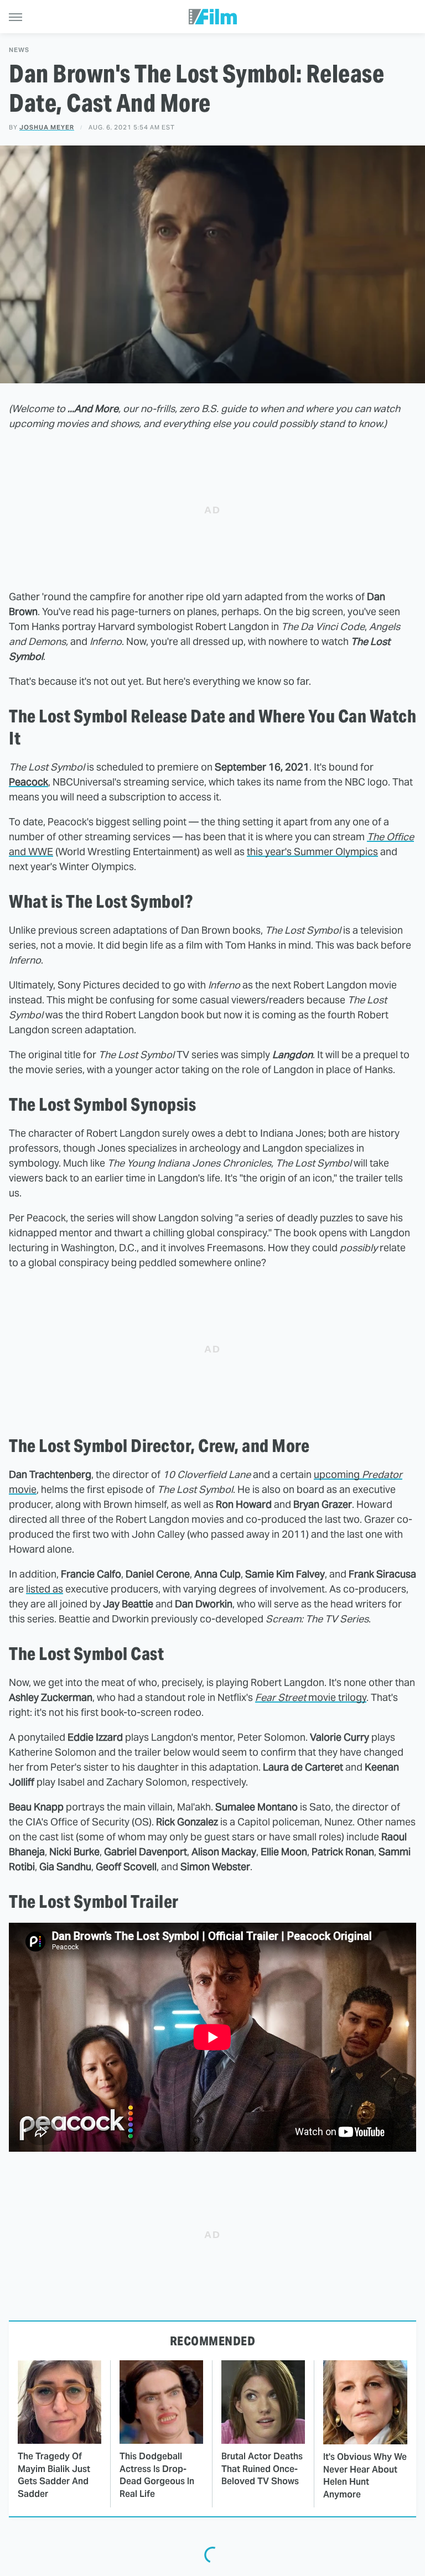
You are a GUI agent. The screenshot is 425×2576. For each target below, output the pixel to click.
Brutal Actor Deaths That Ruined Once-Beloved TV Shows (262, 2469)
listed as (45, 1589)
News (19, 50)
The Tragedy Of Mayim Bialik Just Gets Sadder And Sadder (54, 2475)
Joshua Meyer (47, 127)
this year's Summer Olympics (312, 852)
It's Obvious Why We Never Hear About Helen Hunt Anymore (365, 2475)
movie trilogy (311, 1697)
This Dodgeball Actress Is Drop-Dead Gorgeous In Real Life (157, 2475)
